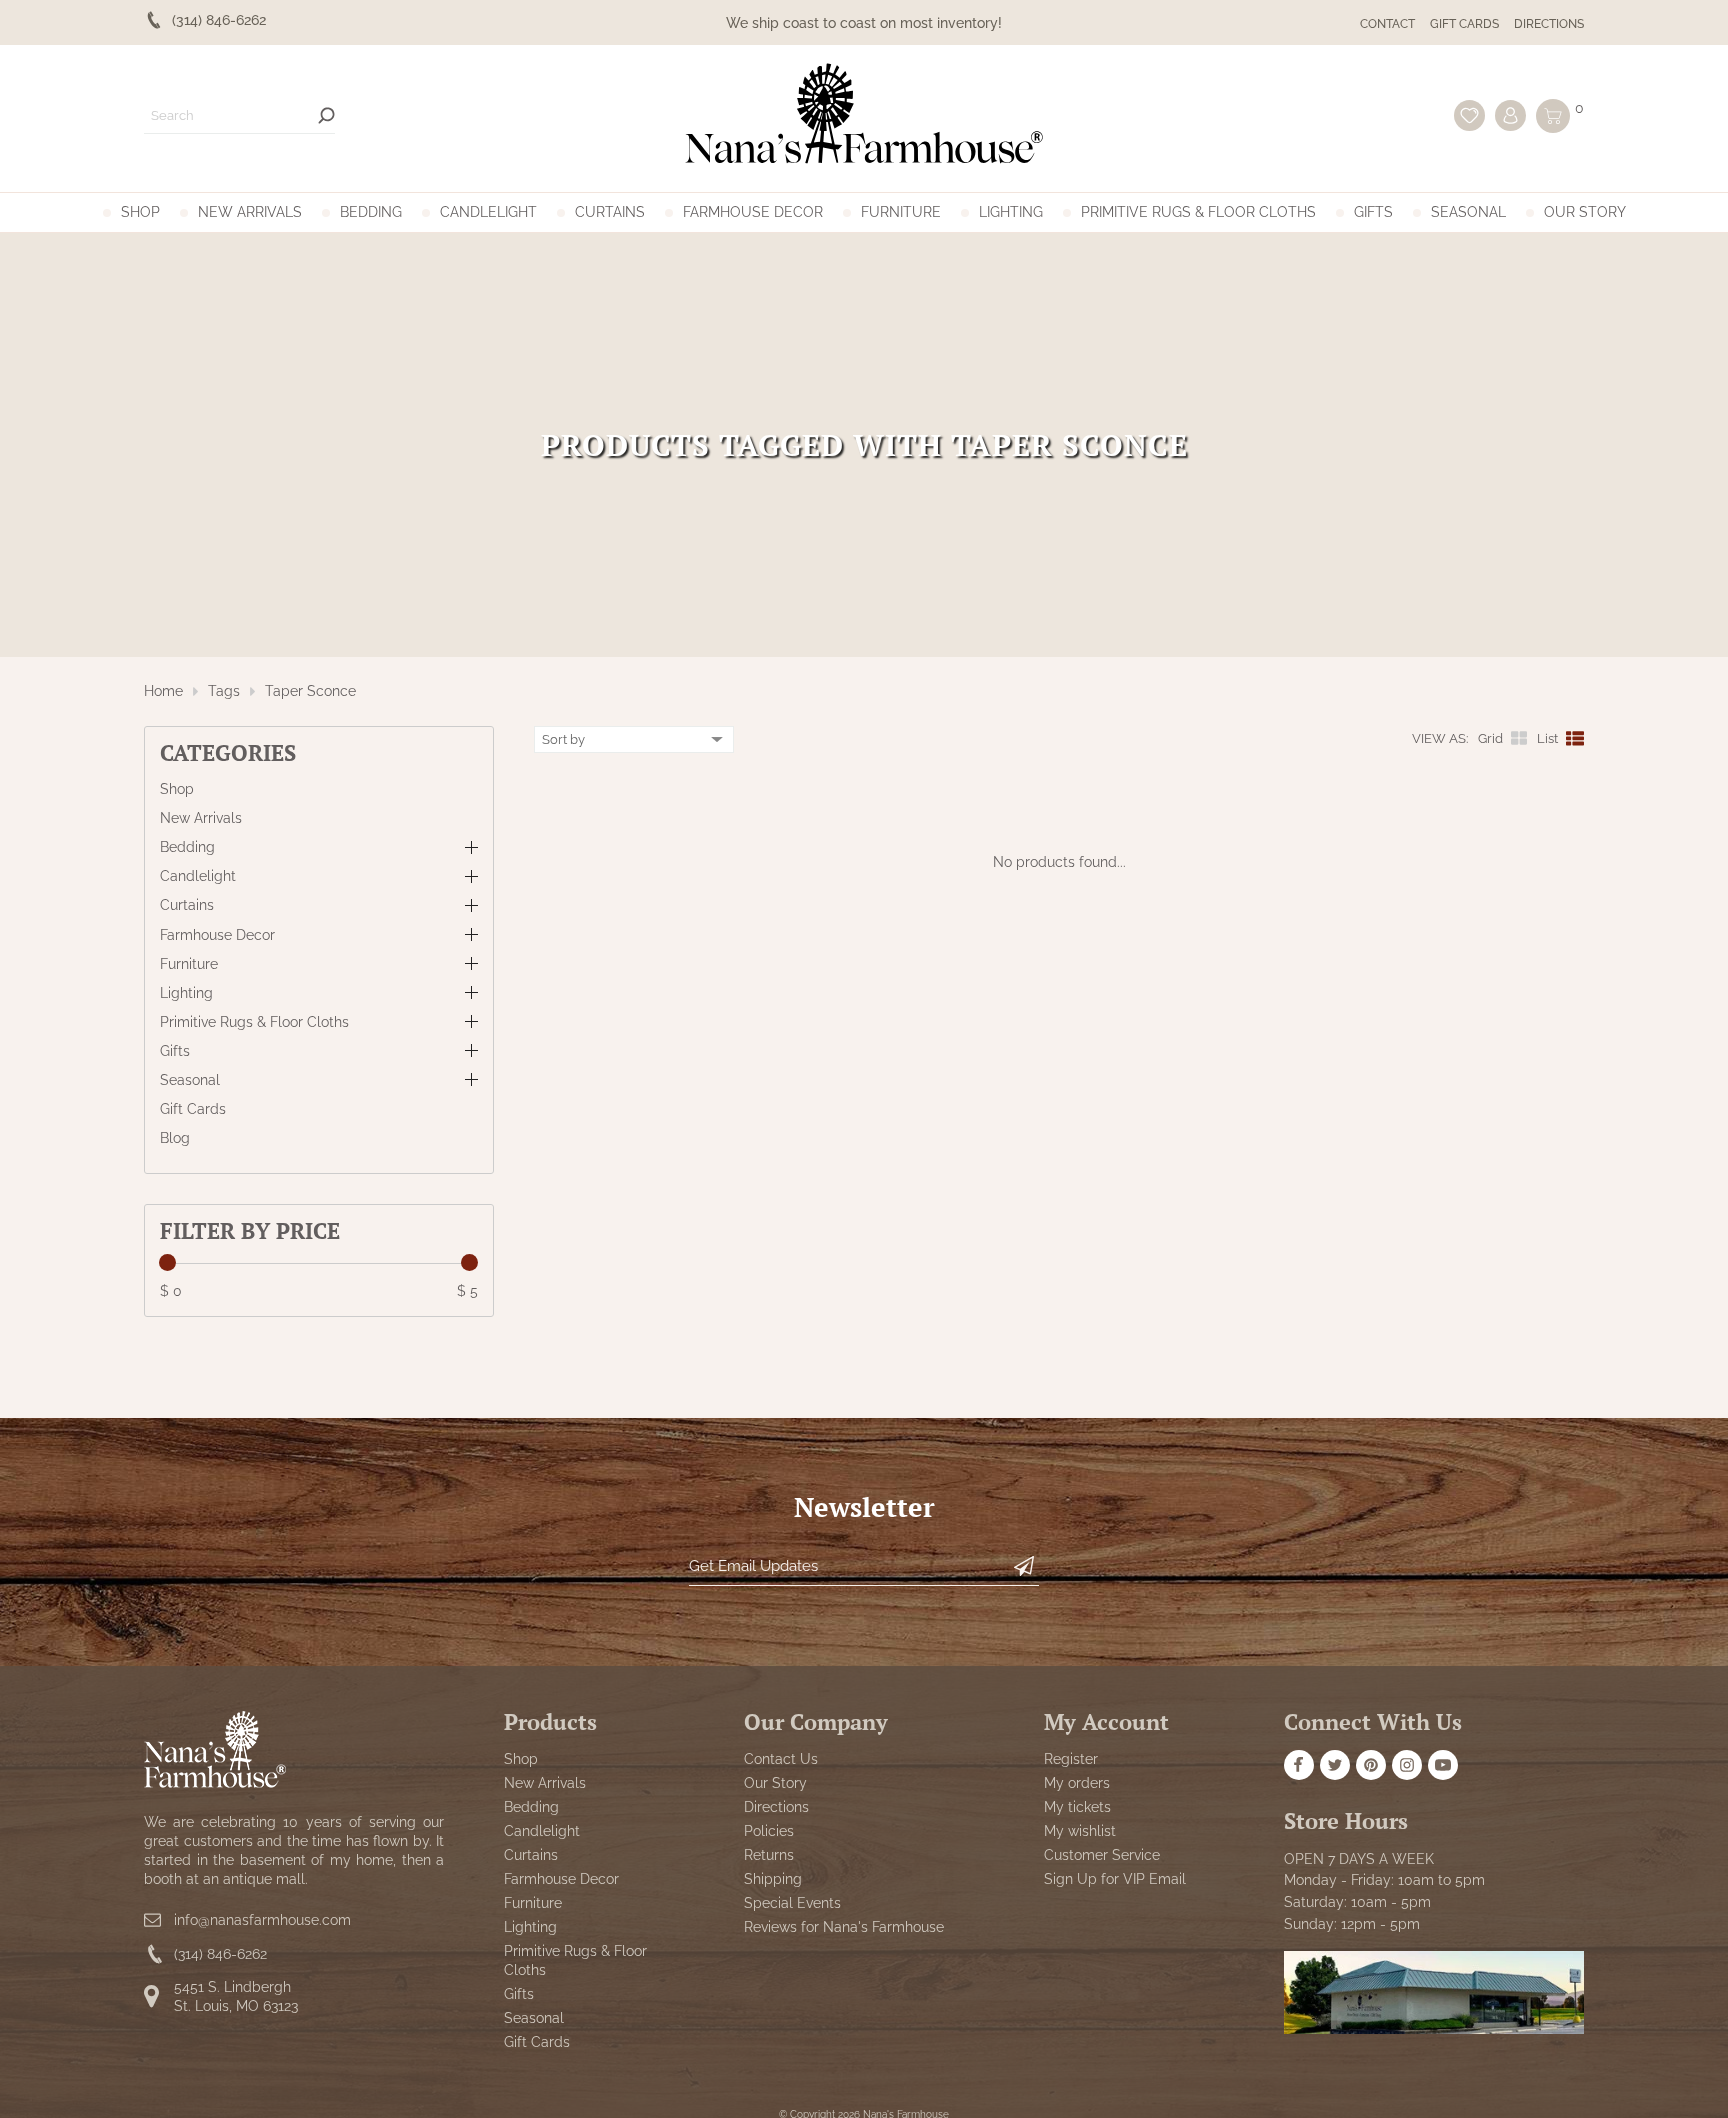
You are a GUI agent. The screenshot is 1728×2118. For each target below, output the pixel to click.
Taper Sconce (310, 691)
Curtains (610, 212)
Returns (769, 1855)
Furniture (901, 212)
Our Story (1585, 212)
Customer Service (1102, 1855)
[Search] (326, 115)
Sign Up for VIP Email (1115, 1879)
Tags (224, 691)
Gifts (1373, 212)
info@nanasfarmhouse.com (262, 1920)
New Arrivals (250, 212)
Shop (140, 212)
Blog (175, 1138)
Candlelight (488, 212)
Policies (769, 1831)
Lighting (1011, 212)
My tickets (1077, 1807)
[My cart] (1553, 116)
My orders (1077, 1783)
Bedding (371, 212)
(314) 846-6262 (220, 1955)
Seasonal (1468, 212)
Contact (1387, 24)
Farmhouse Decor (753, 212)
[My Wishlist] (1469, 115)
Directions (1549, 24)
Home (163, 691)
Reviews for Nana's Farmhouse (844, 1927)
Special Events (792, 1903)
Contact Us (781, 1759)
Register (1071, 1759)
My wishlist (1080, 1831)
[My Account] (1510, 115)
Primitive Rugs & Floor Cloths (1198, 212)
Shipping (773, 1879)
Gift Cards (1464, 24)
